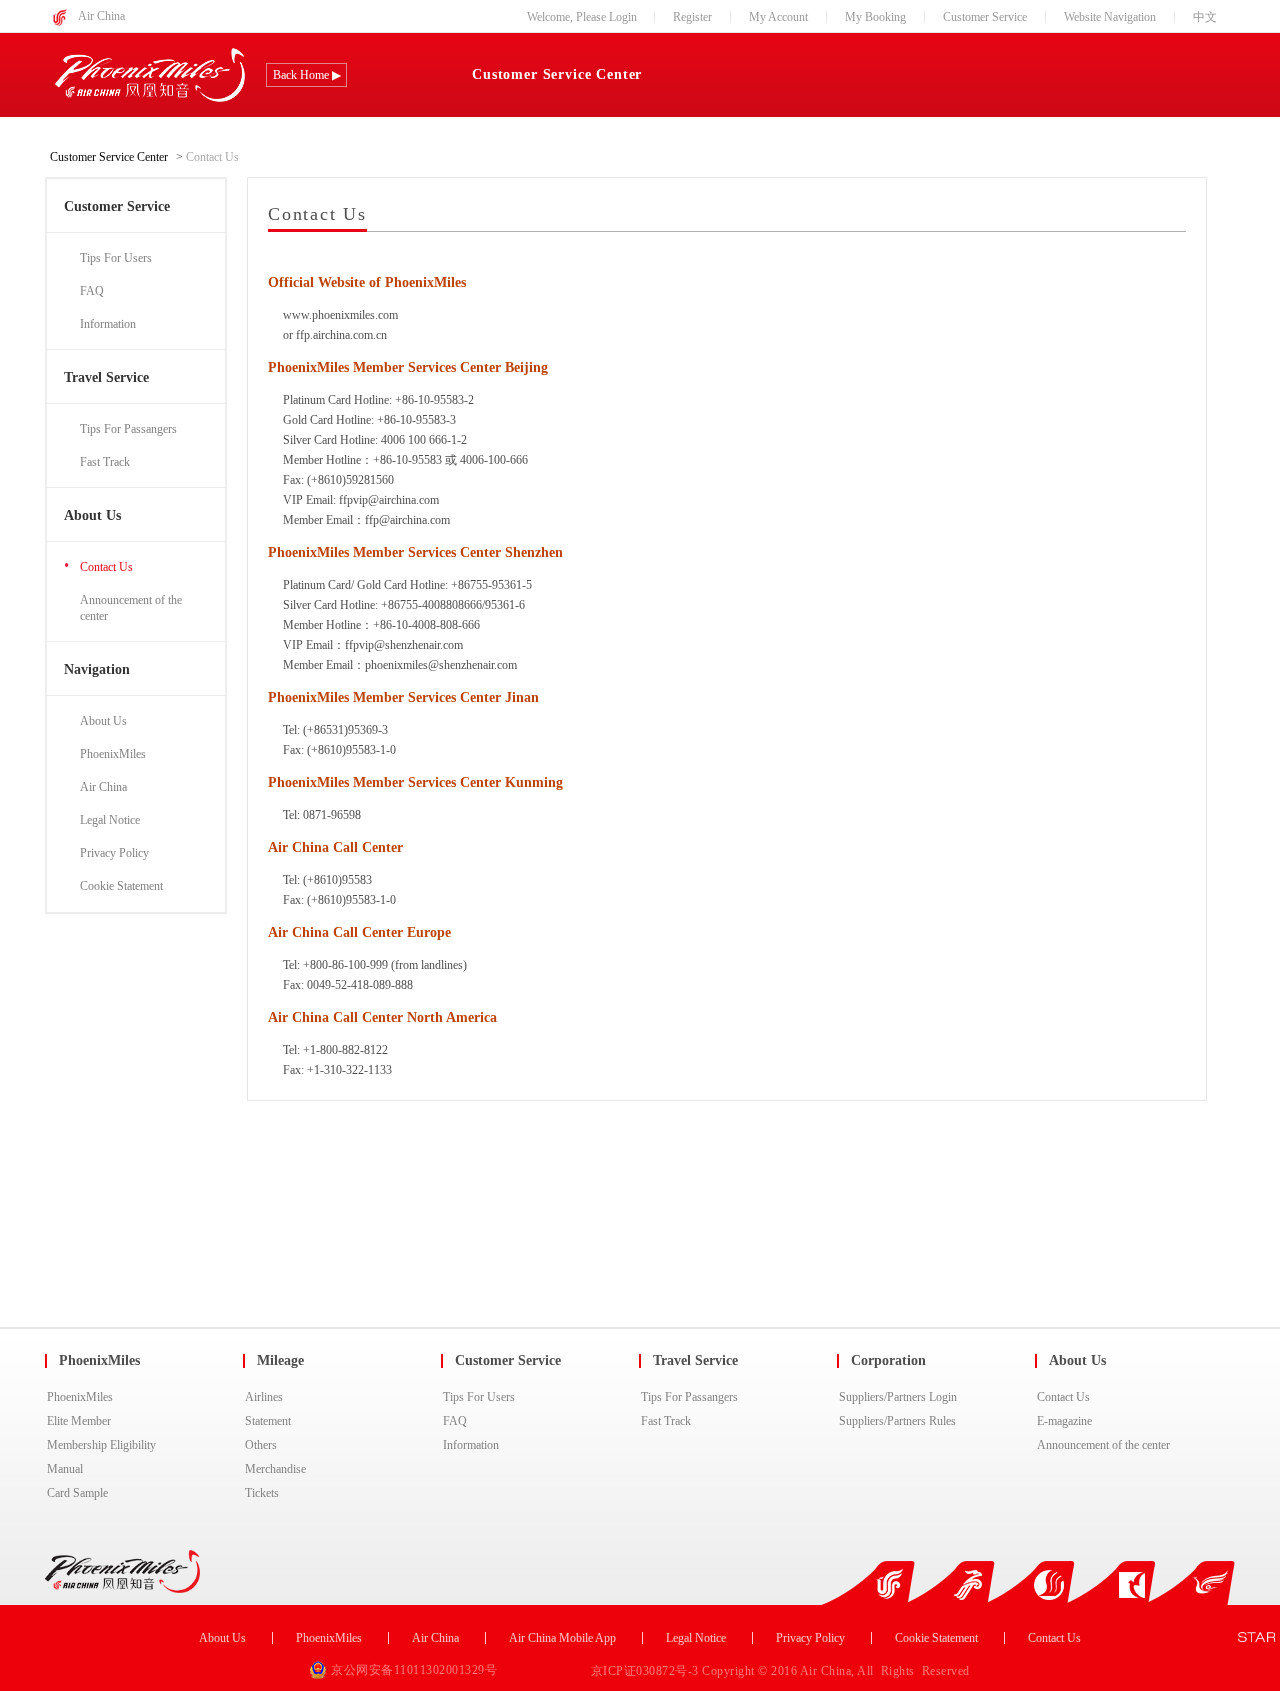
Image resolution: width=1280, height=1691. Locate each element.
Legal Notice (696, 1638)
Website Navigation (1110, 17)
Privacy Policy (810, 1638)
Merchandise (275, 1469)
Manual (65, 1469)
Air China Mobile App (562, 1638)
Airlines (264, 1397)
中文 (1205, 17)
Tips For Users (479, 1397)
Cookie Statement (936, 1638)
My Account (778, 17)
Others (261, 1445)
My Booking (875, 17)
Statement (268, 1421)
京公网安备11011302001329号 (414, 1670)
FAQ (455, 1421)
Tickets (262, 1493)
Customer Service (985, 17)
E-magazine (1064, 1421)
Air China (101, 16)
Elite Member (79, 1421)
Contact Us (1063, 1397)
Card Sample (77, 1493)
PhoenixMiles (80, 1397)
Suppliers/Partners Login (898, 1397)
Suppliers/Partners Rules (897, 1421)
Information (471, 1445)
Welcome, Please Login (582, 17)
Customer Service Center (557, 74)
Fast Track (666, 1421)
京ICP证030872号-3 (647, 1671)
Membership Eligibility (101, 1445)
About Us (222, 1638)
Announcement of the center (1103, 1445)
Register (692, 17)
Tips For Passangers (689, 1397)
